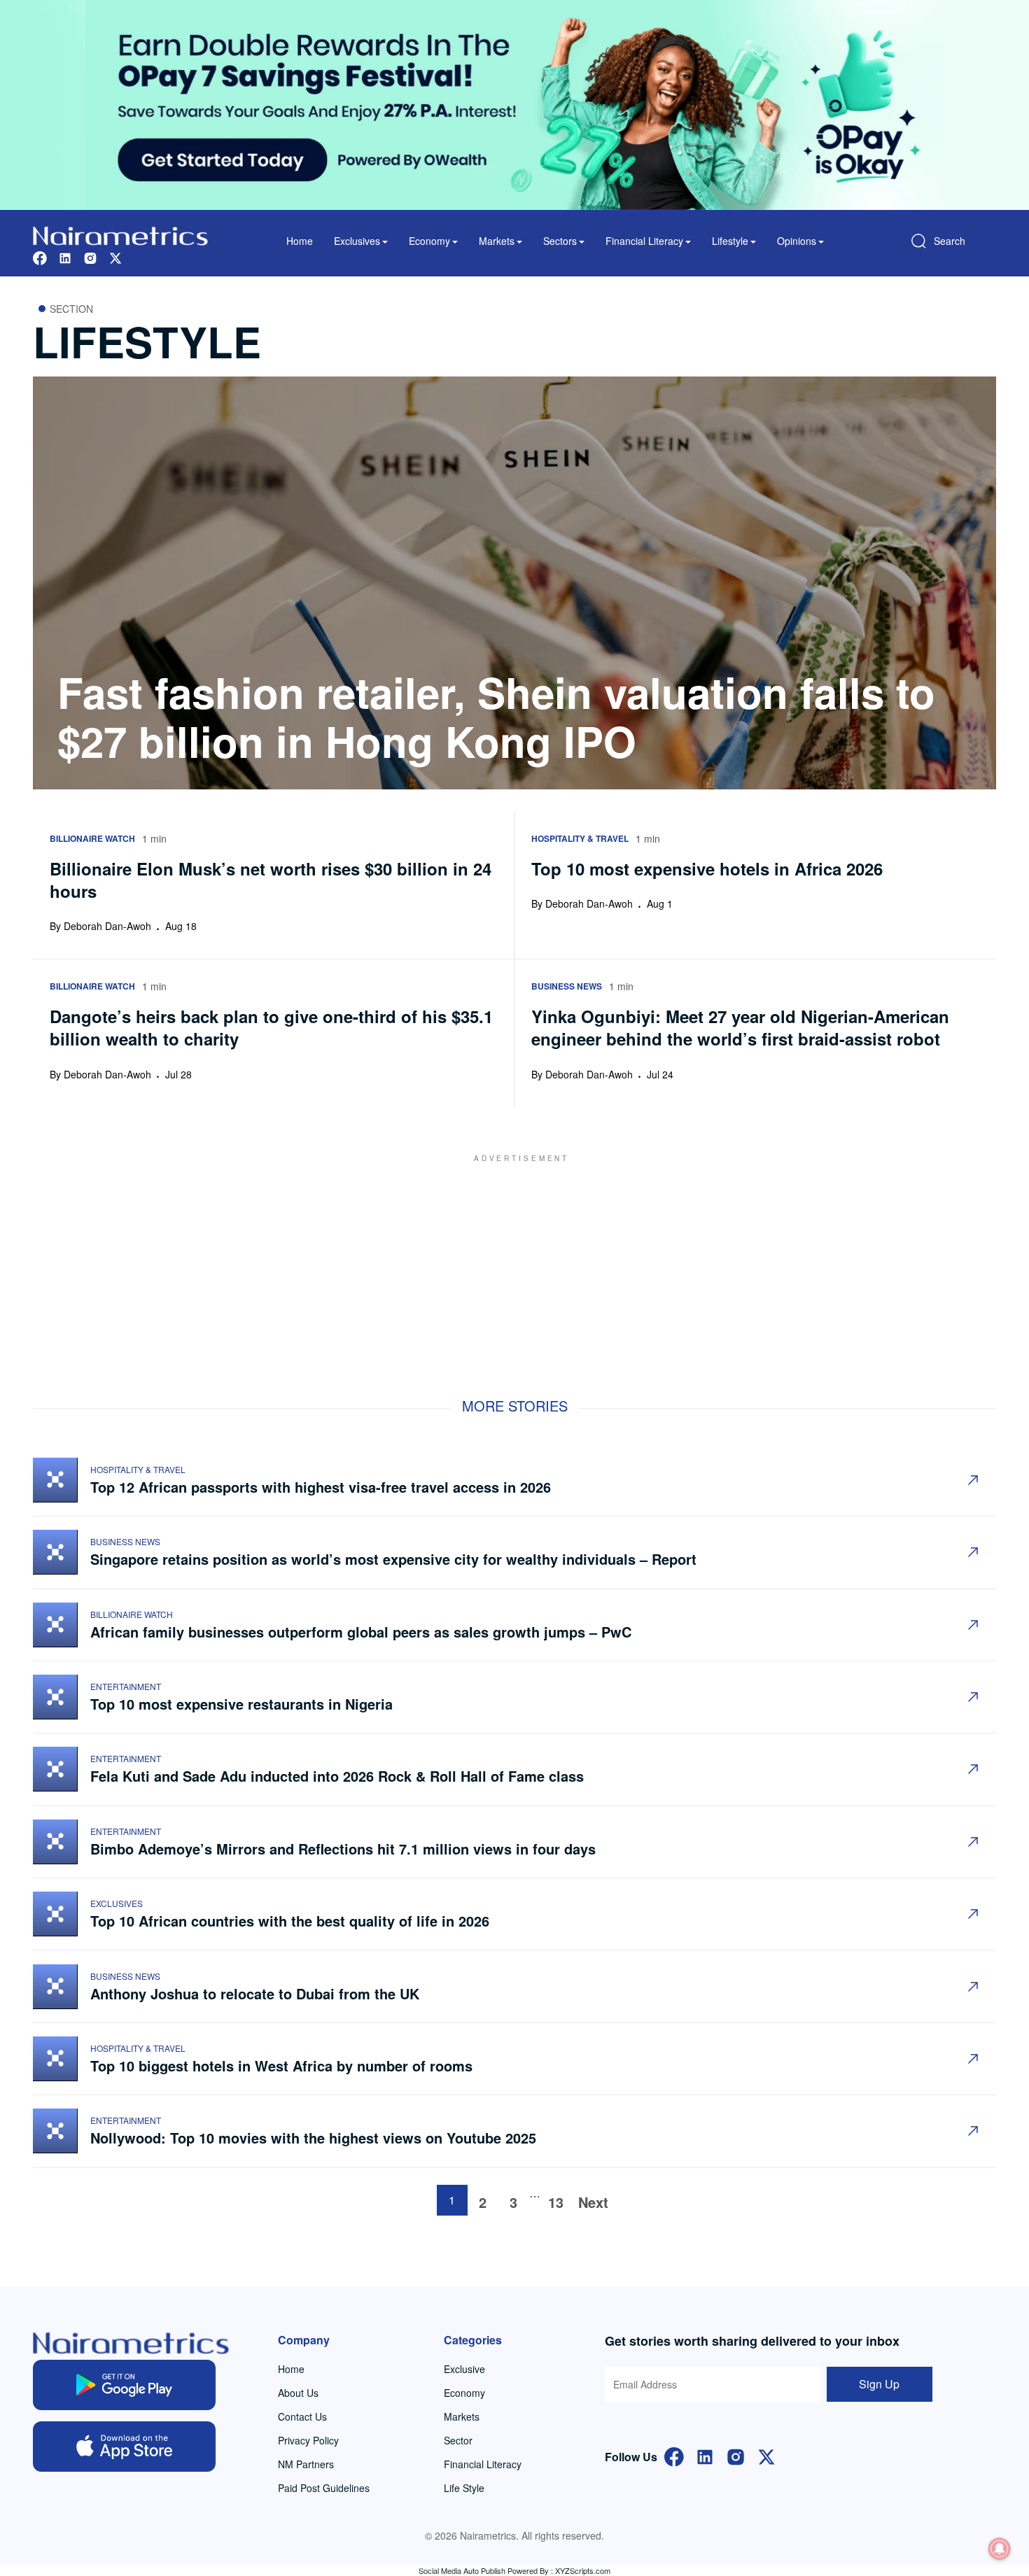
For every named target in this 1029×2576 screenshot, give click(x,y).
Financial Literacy (483, 2464)
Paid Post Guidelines (324, 2488)
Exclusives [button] (357, 241)
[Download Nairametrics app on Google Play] (124, 2385)
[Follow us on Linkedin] (65, 256)
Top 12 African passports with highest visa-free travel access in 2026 (321, 1487)
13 (556, 2202)
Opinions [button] (797, 241)
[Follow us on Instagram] (90, 256)
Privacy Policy (308, 2440)
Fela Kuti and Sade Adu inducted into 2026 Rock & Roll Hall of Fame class (339, 1776)
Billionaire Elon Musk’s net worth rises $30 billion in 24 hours (271, 880)
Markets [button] (497, 241)
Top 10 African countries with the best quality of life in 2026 (290, 1921)
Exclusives (117, 1903)
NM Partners (306, 2464)
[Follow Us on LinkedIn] (705, 2455)
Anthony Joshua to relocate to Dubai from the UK (255, 1993)
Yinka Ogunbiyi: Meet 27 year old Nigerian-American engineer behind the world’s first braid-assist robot (740, 1027)
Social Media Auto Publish (462, 2570)
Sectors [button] (560, 241)
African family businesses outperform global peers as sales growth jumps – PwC (361, 1632)
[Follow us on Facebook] (40, 256)
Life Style (464, 2488)
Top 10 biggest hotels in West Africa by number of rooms (283, 2065)
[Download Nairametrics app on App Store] (124, 2447)
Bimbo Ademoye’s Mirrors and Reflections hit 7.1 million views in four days (343, 1849)
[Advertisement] (514, 1262)
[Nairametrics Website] (120, 234)
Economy (464, 2393)
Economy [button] (429, 241)
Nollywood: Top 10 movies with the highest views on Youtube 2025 (315, 2138)
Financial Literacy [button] (644, 241)
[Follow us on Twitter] (115, 256)
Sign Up (879, 2384)
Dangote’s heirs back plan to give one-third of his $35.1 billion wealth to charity (271, 1027)
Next (593, 2202)
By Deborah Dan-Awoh (100, 926)
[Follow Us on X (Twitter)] (766, 2455)
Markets (462, 2416)
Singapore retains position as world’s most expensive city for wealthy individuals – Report (393, 1559)
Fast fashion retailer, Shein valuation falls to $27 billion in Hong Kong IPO (496, 716)
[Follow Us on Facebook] (674, 2455)
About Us (298, 2393)
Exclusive (464, 2369)
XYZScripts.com (583, 2570)
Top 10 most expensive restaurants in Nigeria (244, 1704)
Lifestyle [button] (730, 241)
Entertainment (126, 1686)
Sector (458, 2440)
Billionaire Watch (132, 1614)
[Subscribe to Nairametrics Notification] (1000, 2549)
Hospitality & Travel (138, 1469)
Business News (125, 1541)
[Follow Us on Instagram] (736, 2455)
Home (300, 241)
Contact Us (302, 2416)
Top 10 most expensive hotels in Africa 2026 (707, 868)
